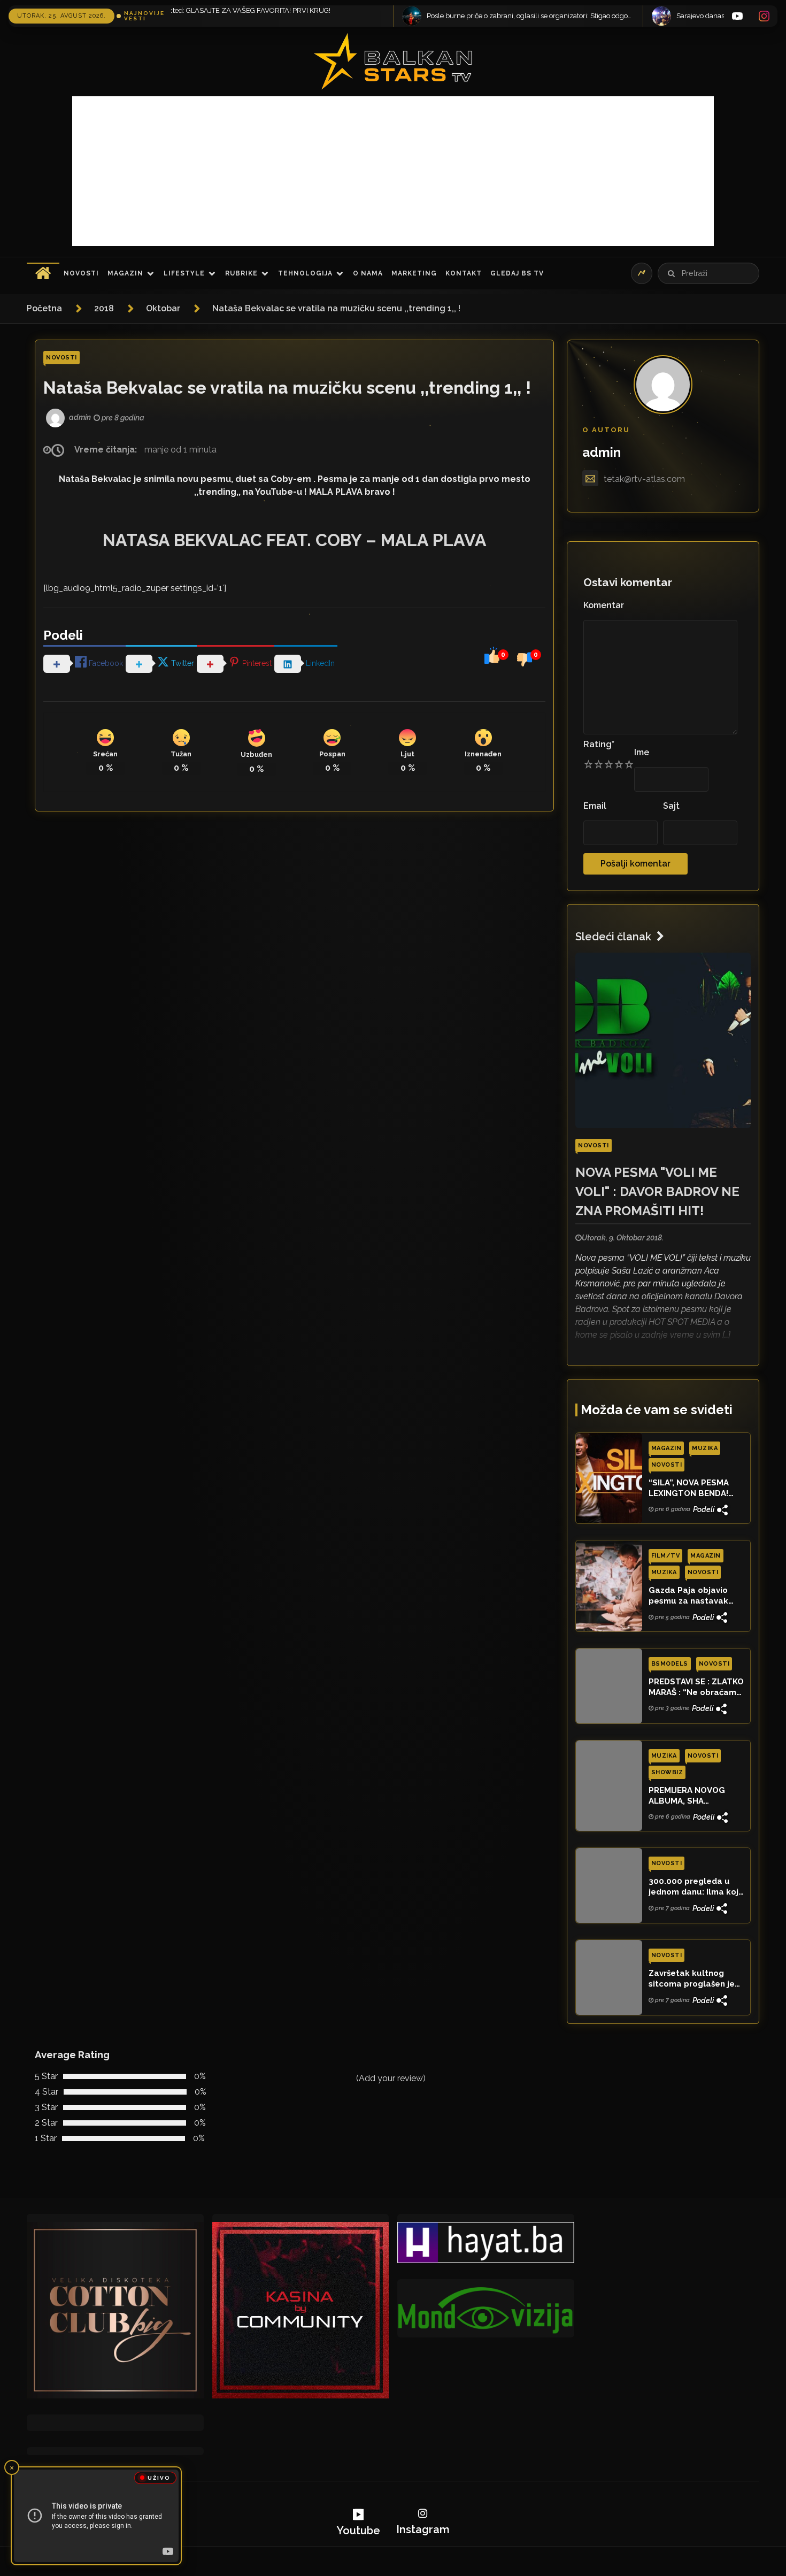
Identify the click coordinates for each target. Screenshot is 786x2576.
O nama (368, 273)
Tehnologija (305, 273)
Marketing (414, 273)
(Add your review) (391, 2078)
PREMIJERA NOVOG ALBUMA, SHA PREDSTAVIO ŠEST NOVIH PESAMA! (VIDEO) (696, 1796)
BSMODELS (670, 1664)
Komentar (604, 605)
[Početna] (43, 273)
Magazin (125, 273)
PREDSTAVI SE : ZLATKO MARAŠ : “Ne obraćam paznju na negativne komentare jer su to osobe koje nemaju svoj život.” (696, 1688)
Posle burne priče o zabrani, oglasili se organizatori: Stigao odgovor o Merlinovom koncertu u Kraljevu (335, 16)
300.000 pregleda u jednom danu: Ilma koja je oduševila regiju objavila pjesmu (696, 1887)
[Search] (671, 273)
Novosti (81, 273)
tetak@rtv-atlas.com (644, 479)
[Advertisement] (393, 171)
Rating (599, 744)
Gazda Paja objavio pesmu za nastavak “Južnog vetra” (688, 1596)
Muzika (705, 1448)
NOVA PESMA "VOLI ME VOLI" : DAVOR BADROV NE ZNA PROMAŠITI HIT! (657, 1191)
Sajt (671, 806)
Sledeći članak (613, 937)
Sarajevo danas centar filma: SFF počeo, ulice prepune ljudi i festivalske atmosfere (585, 16)
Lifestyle (184, 273)
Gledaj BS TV (517, 273)
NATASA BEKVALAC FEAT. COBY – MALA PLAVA (295, 540)
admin (602, 452)
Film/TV (666, 1556)
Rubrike (241, 273)
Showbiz (667, 1772)
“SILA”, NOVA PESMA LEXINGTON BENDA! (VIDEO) (689, 1489)
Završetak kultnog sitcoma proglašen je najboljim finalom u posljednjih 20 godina (692, 1979)
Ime (642, 752)
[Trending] (642, 273)
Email (595, 806)
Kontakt (464, 273)
